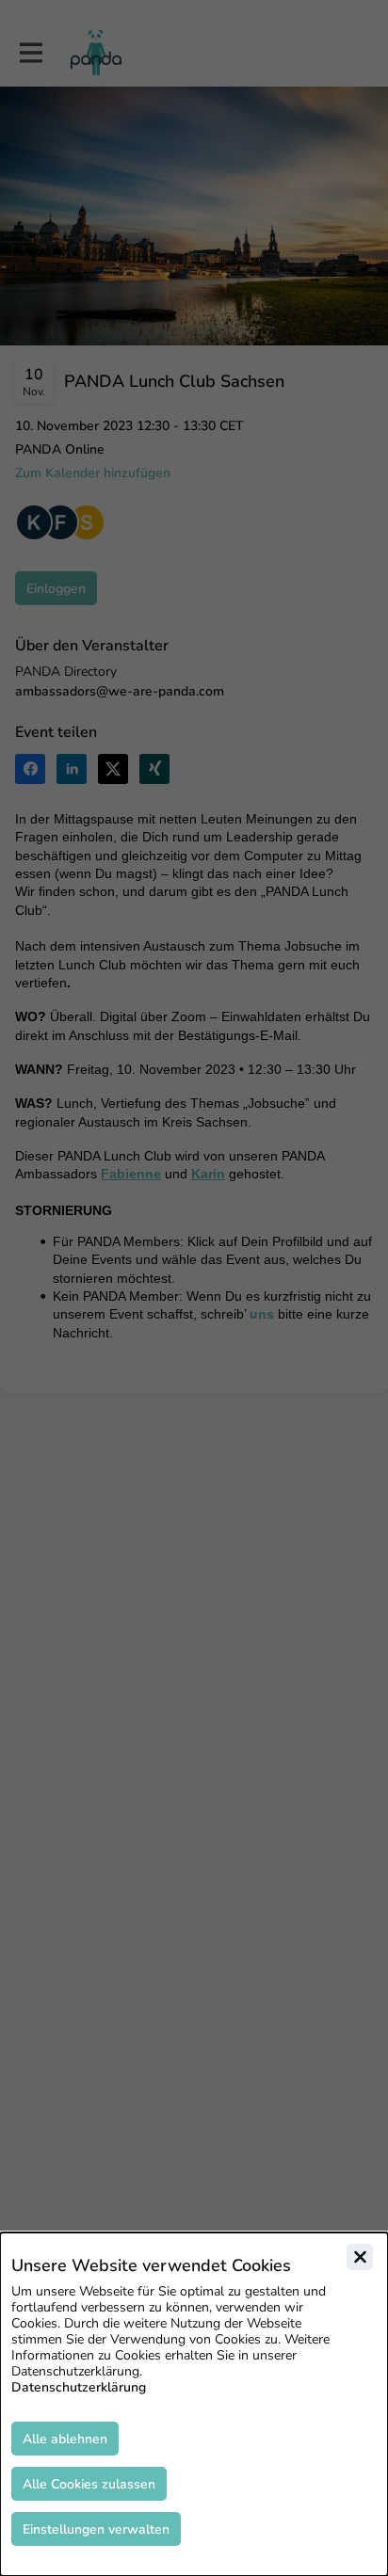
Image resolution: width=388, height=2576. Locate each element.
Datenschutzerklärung (79, 2387)
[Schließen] (360, 2257)
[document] (194, 2404)
